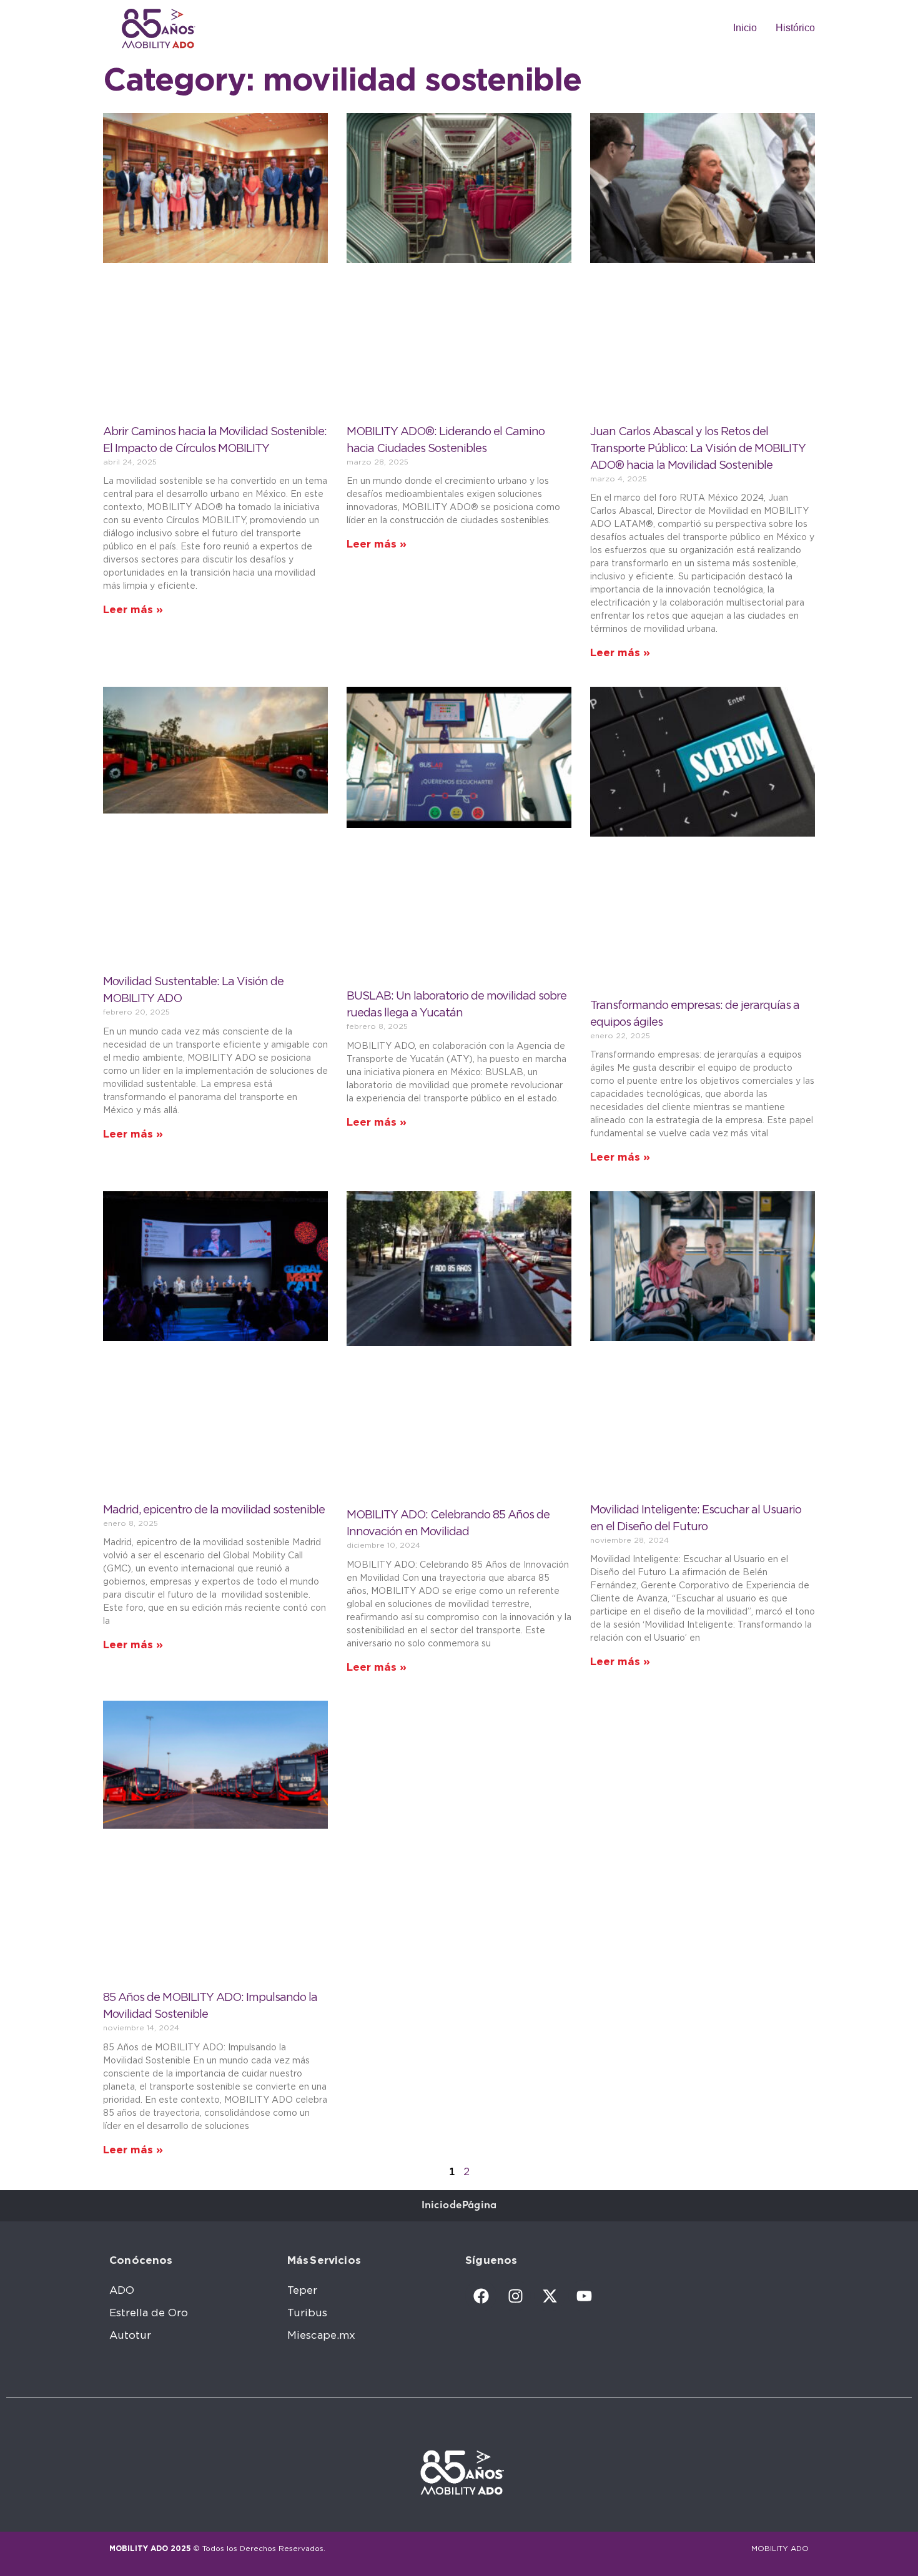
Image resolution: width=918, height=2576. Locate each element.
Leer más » (133, 610)
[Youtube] (584, 2296)
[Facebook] (481, 2296)
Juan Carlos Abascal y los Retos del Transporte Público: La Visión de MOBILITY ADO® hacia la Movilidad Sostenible (698, 449)
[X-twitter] (550, 2296)
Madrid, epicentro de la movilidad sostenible (214, 1510)
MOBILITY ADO (780, 2549)
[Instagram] (515, 2296)
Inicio (745, 28)
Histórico (795, 28)
